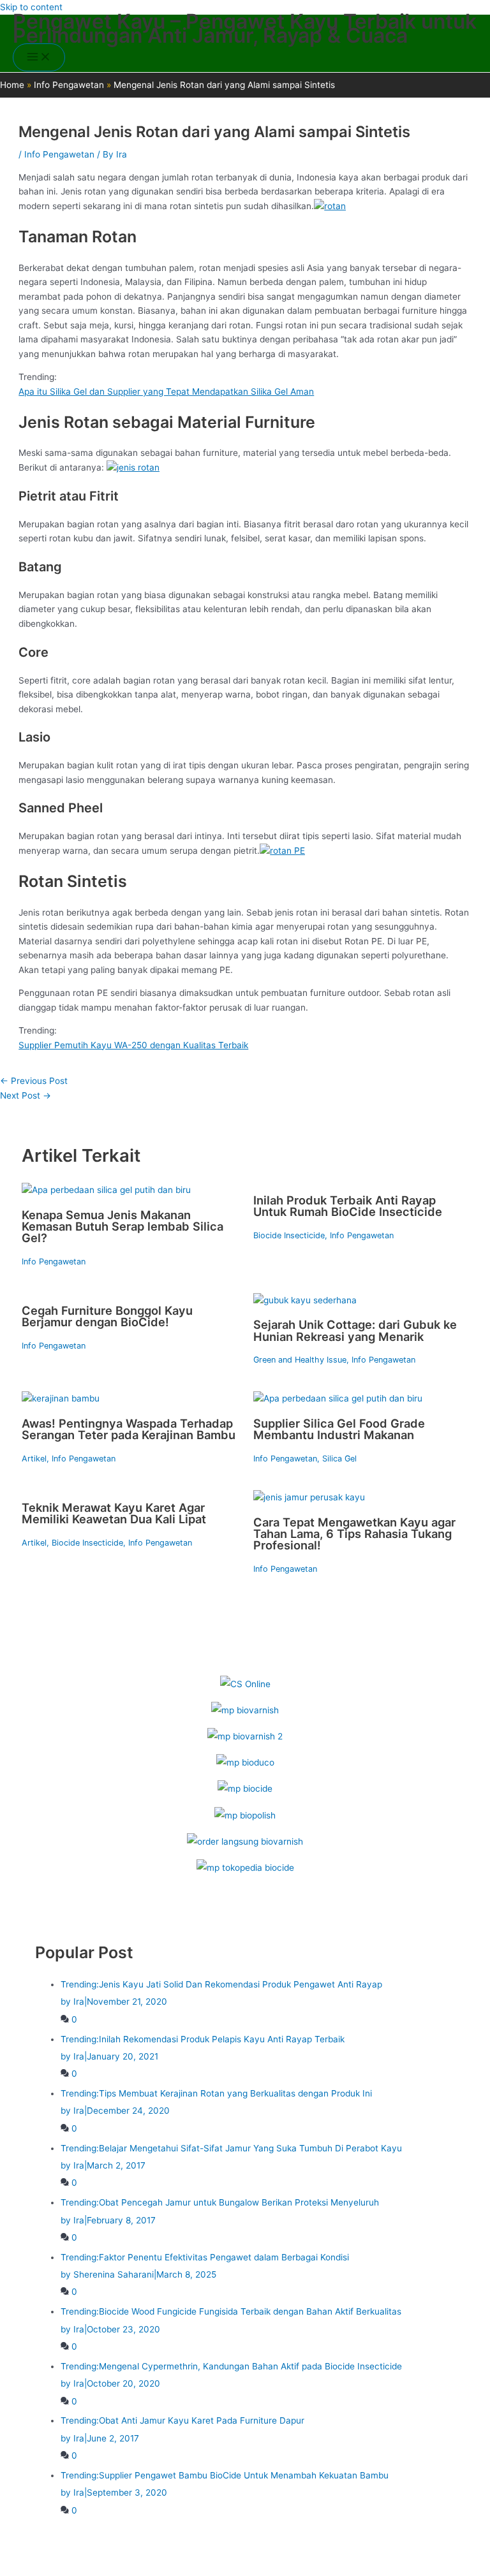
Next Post (26, 1095)
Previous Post (34, 1081)
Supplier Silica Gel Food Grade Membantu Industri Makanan (339, 1429)
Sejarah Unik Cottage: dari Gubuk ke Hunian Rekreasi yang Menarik (355, 1330)
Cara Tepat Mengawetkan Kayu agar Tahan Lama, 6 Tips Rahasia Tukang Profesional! (354, 1533)
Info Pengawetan (59, 154)
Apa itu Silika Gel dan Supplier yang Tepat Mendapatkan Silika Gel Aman (166, 392)
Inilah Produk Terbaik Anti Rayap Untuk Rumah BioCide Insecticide (348, 1206)
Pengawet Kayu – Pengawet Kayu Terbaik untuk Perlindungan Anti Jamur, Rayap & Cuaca (245, 29)
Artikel (34, 1459)
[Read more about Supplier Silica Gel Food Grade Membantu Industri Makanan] (338, 1398)
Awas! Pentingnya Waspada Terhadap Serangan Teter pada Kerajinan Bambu (129, 1429)
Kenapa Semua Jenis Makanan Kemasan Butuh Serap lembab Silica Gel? (122, 1226)
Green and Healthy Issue (300, 1360)
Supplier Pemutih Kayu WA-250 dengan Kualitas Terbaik (133, 1045)
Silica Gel (339, 1459)
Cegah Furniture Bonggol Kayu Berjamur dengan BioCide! (107, 1316)
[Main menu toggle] (39, 58)
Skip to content (31, 7)
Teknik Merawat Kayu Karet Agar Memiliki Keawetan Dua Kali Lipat (114, 1513)
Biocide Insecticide (289, 1235)
